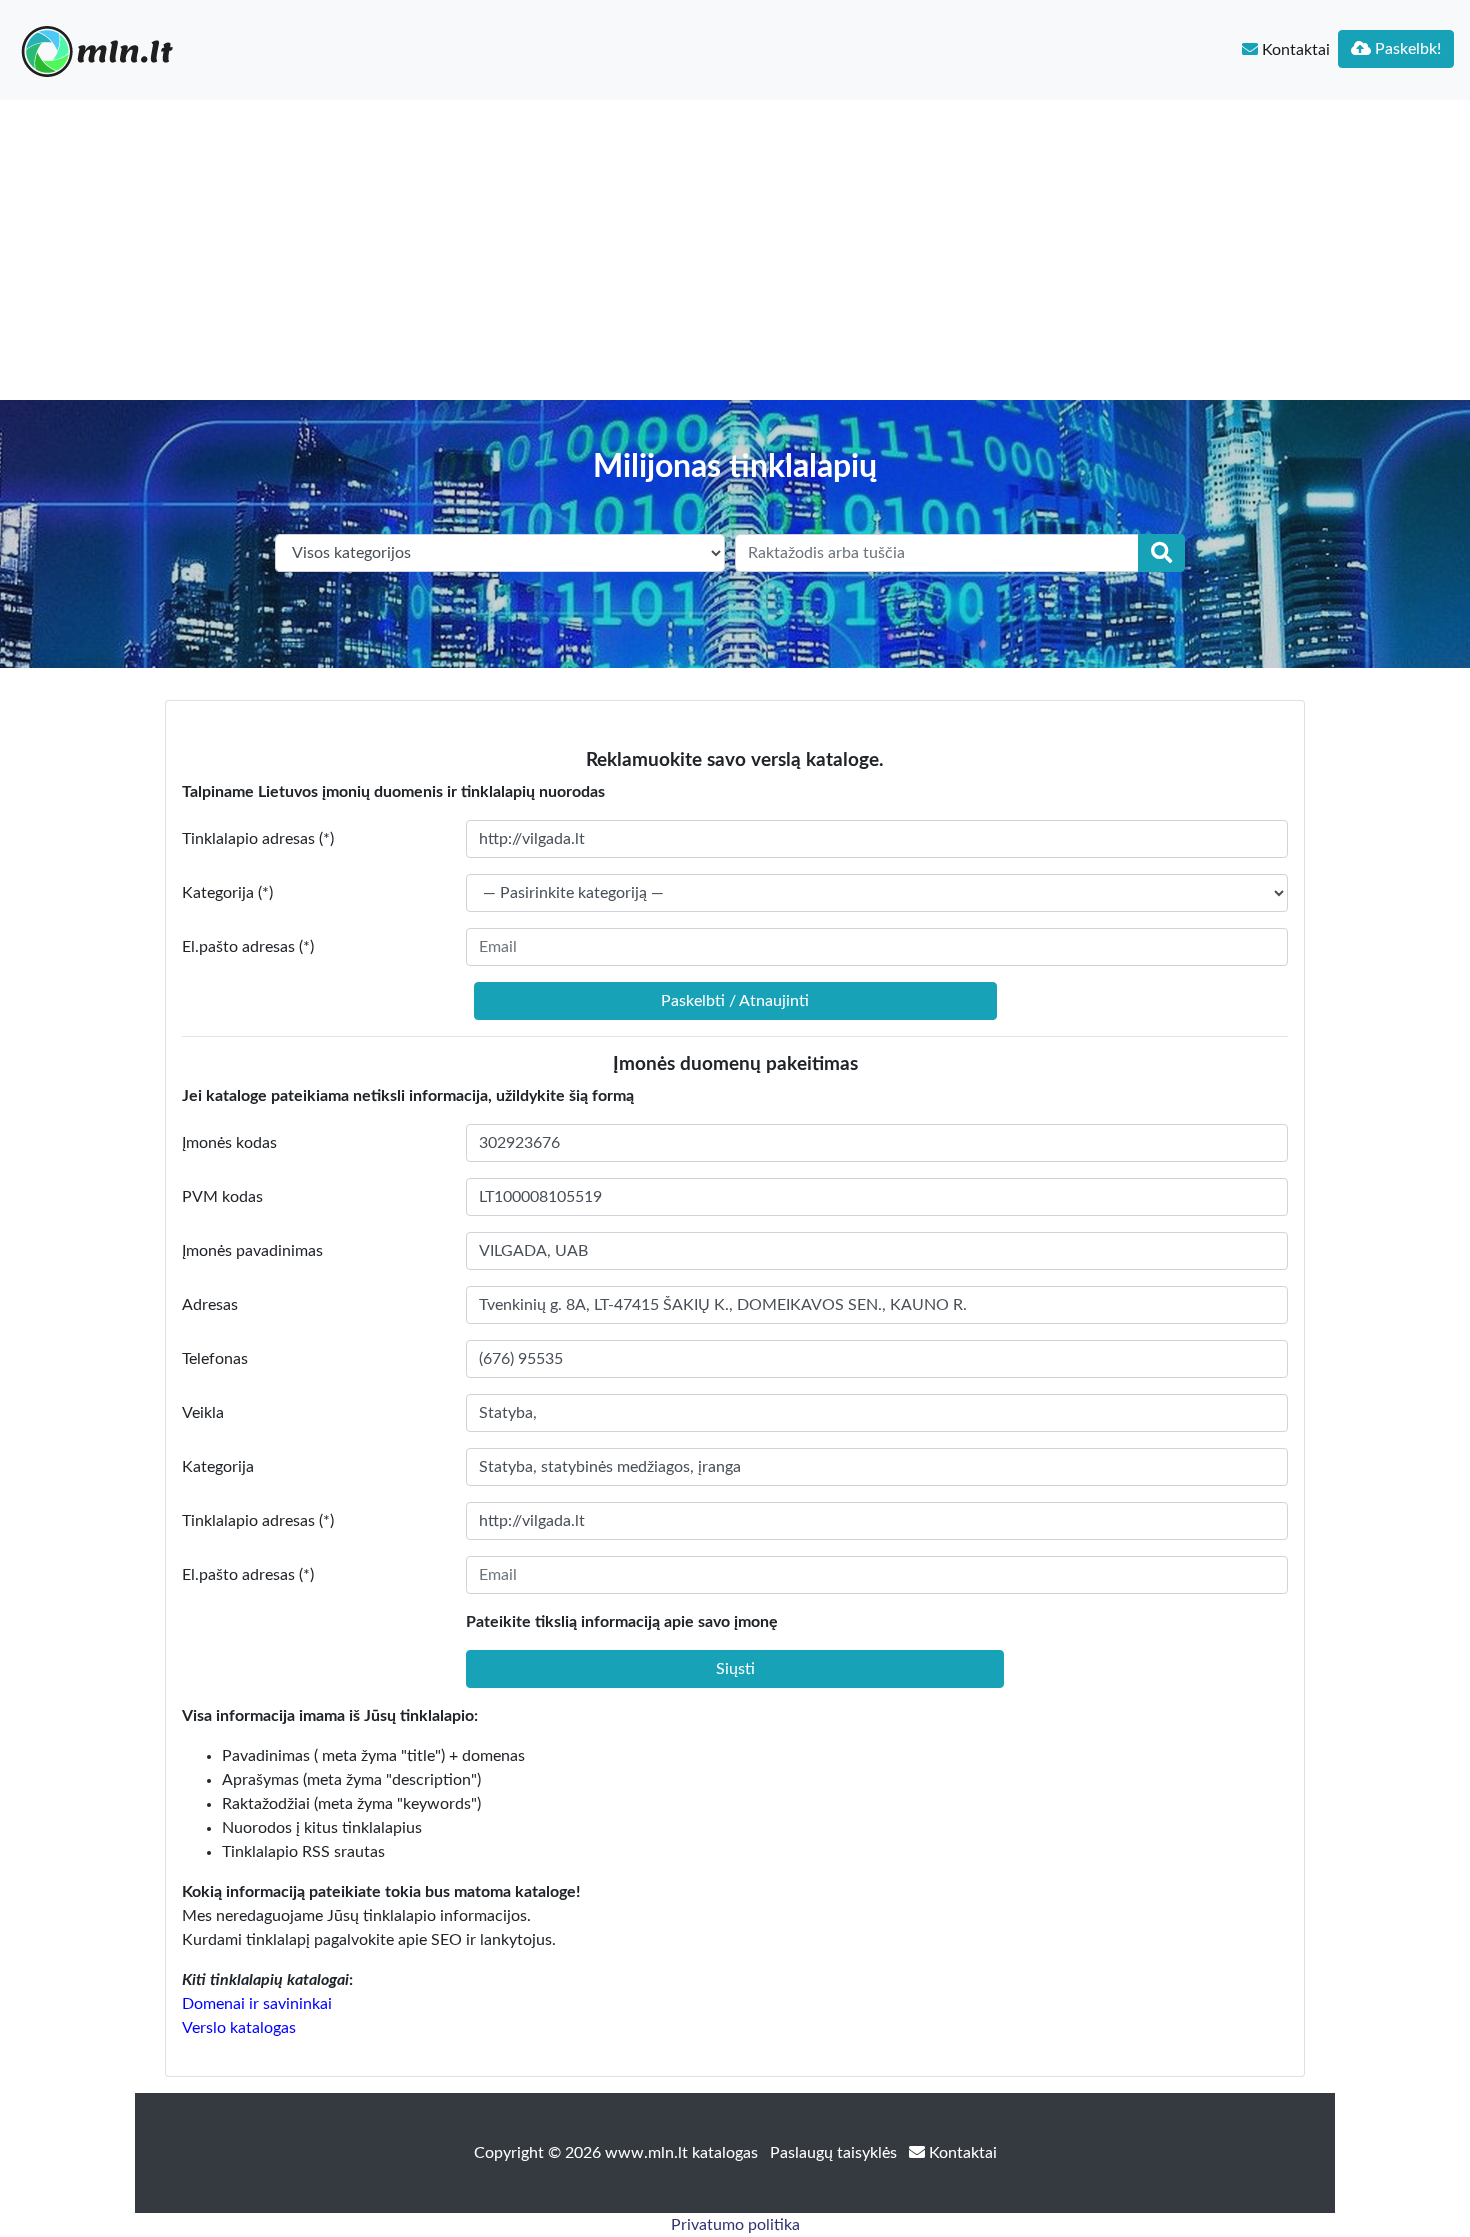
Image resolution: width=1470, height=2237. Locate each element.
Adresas (210, 1305)
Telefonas (215, 1359)
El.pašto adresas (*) (248, 947)
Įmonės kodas (229, 1143)
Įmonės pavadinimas (252, 1251)
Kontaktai (1294, 50)
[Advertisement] (735, 250)
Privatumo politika (735, 2225)
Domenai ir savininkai (257, 2004)
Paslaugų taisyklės (835, 2153)
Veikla (203, 1413)
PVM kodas (222, 1197)
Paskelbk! (1406, 49)
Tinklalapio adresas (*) (258, 839)
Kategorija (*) (227, 893)
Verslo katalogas (239, 2028)
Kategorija (218, 1467)
